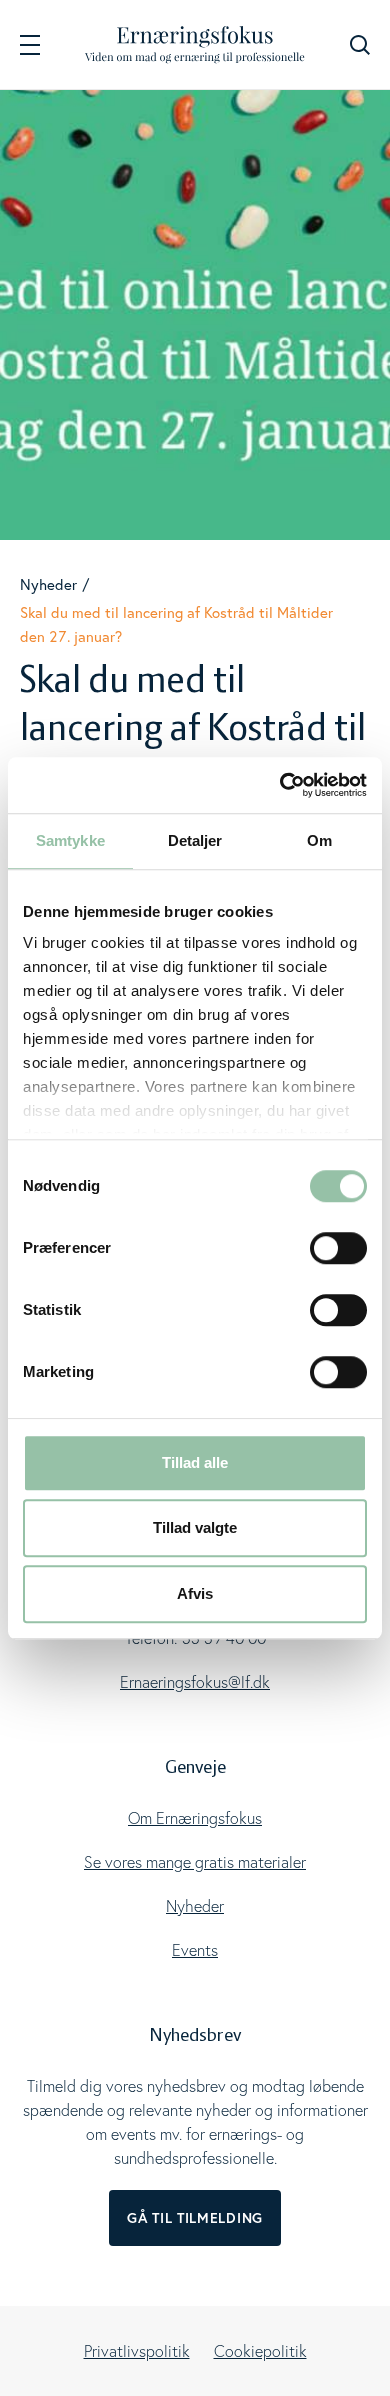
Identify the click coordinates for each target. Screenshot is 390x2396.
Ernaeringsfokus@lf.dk (195, 1682)
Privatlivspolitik (137, 2351)
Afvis (195, 1593)
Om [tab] (319, 840)
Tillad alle (195, 1462)
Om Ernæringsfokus (195, 1818)
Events (195, 1950)
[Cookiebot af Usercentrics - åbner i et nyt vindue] (280, 785)
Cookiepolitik (260, 2351)
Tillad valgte (195, 1527)
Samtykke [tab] (70, 840)
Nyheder (48, 584)
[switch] (338, 1248)
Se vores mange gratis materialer (195, 1862)
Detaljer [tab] (195, 840)
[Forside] (195, 44)
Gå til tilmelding (195, 2218)
